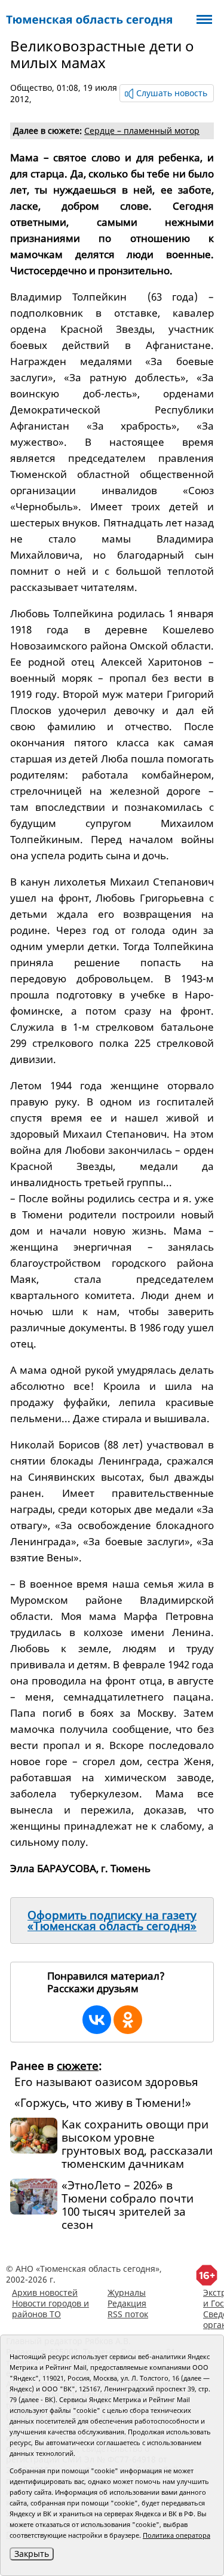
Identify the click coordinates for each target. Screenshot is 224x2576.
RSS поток (128, 2314)
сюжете (78, 2066)
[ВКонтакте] (97, 2020)
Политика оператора (177, 2535)
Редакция (127, 2303)
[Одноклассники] (128, 2020)
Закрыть (32, 2554)
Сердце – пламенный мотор (142, 131)
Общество (31, 88)
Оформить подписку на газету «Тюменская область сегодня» (112, 1920)
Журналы (127, 2292)
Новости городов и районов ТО (50, 2309)
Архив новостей (45, 2292)
